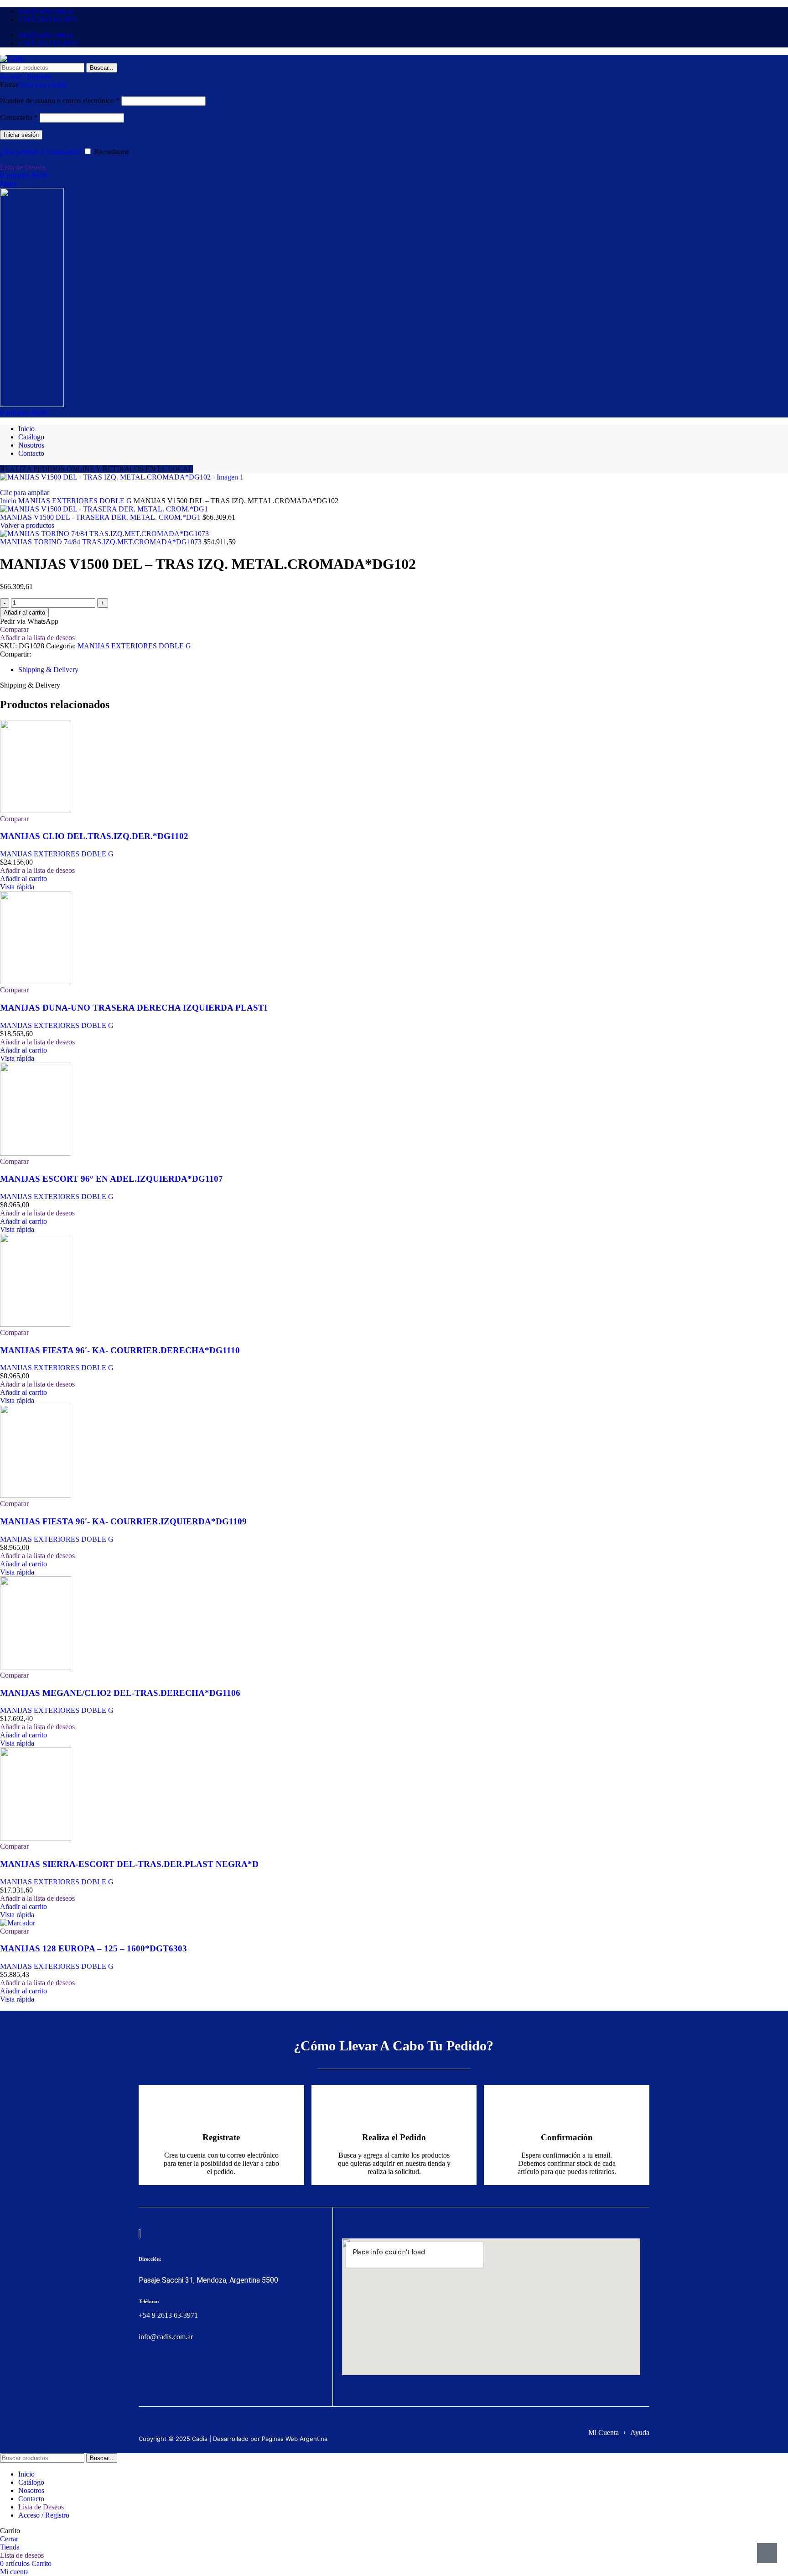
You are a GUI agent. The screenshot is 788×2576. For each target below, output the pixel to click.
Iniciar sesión (21, 135)
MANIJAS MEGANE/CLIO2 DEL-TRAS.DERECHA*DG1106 (120, 1693)
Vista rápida (17, 887)
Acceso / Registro (44, 2515)
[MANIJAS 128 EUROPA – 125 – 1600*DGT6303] (18, 1923)
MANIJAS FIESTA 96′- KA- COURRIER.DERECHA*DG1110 (120, 1350)
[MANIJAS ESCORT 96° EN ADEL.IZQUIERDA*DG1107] (36, 1153)
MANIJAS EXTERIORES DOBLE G (76, 501)
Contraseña (19, 117)
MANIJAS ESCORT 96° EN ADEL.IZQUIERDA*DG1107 (111, 1179)
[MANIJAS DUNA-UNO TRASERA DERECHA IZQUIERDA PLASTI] (36, 982)
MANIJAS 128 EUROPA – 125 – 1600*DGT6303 (93, 1948)
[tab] (48, 670)
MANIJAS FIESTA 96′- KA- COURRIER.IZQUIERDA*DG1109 (123, 1521)
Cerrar (9, 2539)
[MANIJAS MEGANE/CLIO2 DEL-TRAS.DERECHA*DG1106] (36, 1667)
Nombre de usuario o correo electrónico (60, 101)
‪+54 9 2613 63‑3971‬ (168, 2315)
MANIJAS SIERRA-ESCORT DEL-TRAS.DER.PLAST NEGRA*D (129, 1864)
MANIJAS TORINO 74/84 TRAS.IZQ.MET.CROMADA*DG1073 (102, 542)
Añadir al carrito (24, 613)
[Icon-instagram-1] (161, 2372)
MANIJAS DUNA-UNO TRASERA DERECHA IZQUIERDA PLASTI (134, 1008)
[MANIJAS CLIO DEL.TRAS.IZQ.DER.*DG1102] (36, 811)
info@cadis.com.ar (166, 2337)
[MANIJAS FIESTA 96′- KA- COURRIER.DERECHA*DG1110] (36, 1324)
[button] (23, 879)
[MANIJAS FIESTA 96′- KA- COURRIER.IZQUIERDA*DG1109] (36, 1495)
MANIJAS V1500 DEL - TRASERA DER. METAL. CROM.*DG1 (101, 517)
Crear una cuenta (42, 85)
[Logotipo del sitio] (12, 59)
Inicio (9, 501)
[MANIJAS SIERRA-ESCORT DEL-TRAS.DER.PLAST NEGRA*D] (36, 1838)
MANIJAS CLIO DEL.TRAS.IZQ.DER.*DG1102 (94, 836)
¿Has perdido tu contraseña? (41, 152)
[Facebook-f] (144, 2372)
